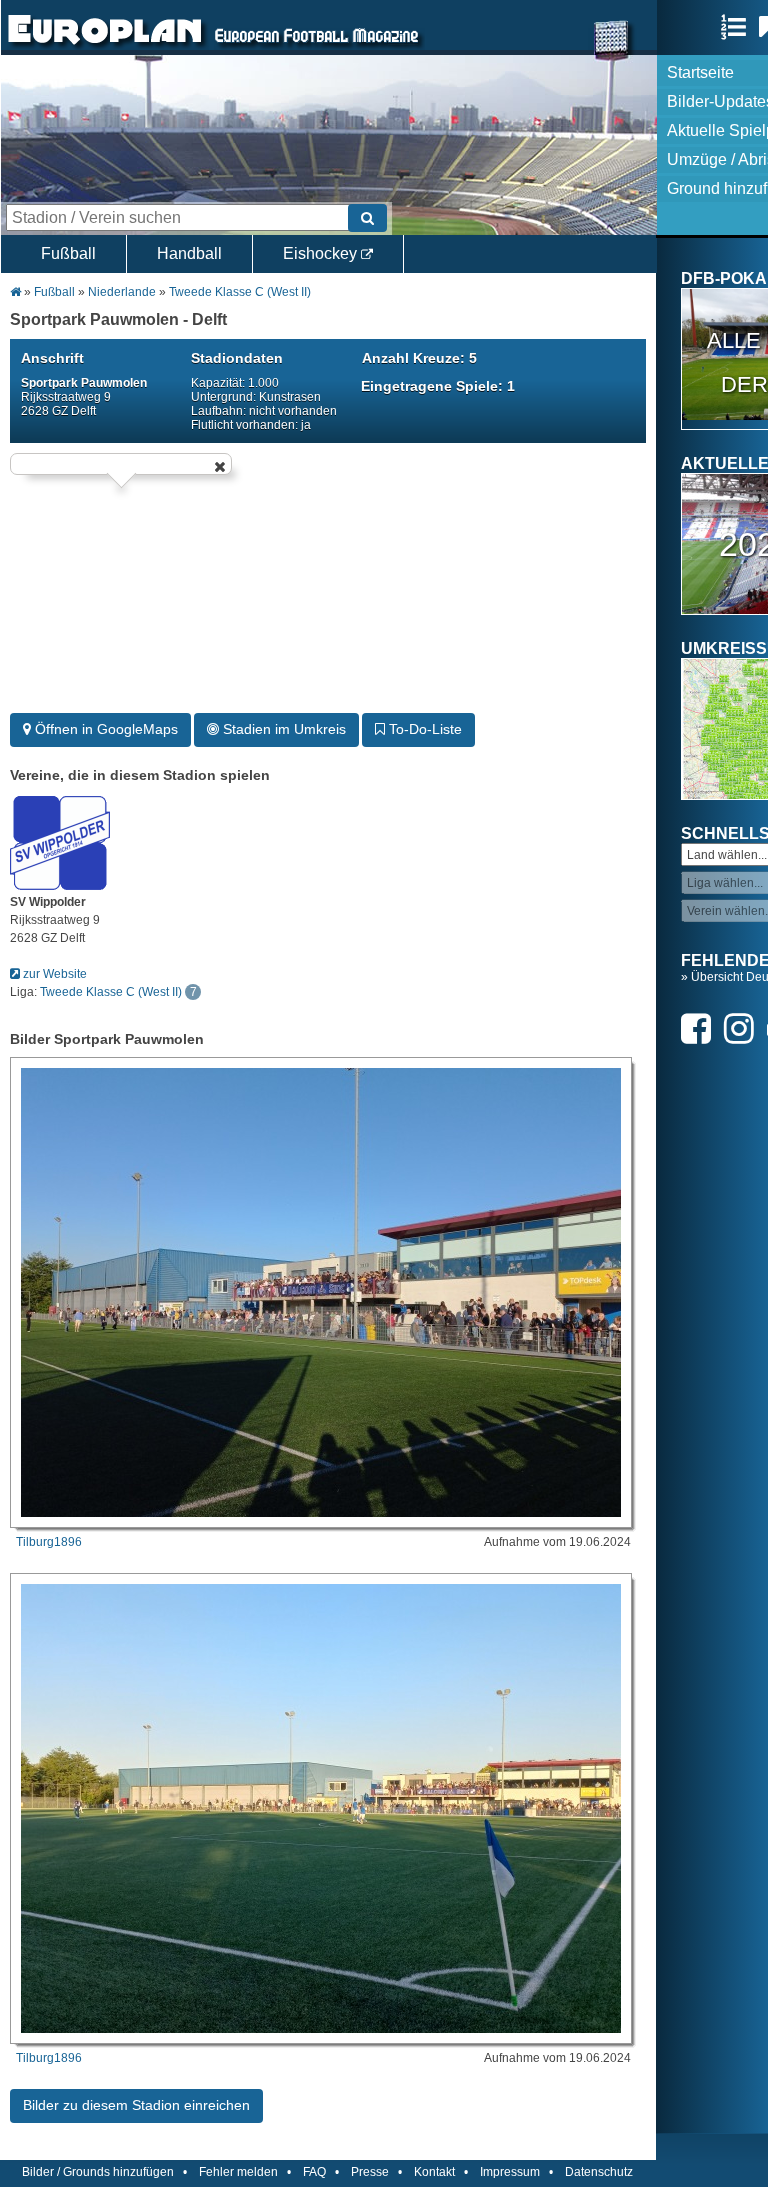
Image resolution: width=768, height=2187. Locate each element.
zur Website (53, 974)
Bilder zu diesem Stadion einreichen (136, 2105)
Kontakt (434, 2172)
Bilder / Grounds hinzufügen (98, 2172)
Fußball (68, 253)
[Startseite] (105, 46)
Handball (189, 253)
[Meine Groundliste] (738, 27)
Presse (370, 2172)
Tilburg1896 (49, 1542)
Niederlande (123, 292)
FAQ (314, 2172)
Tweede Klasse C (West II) (240, 292)
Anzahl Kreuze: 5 (419, 358)
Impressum (510, 2172)
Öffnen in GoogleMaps (104, 729)
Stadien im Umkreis (282, 729)
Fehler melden (238, 2172)
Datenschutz (599, 2172)
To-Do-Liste (423, 729)
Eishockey (322, 253)
